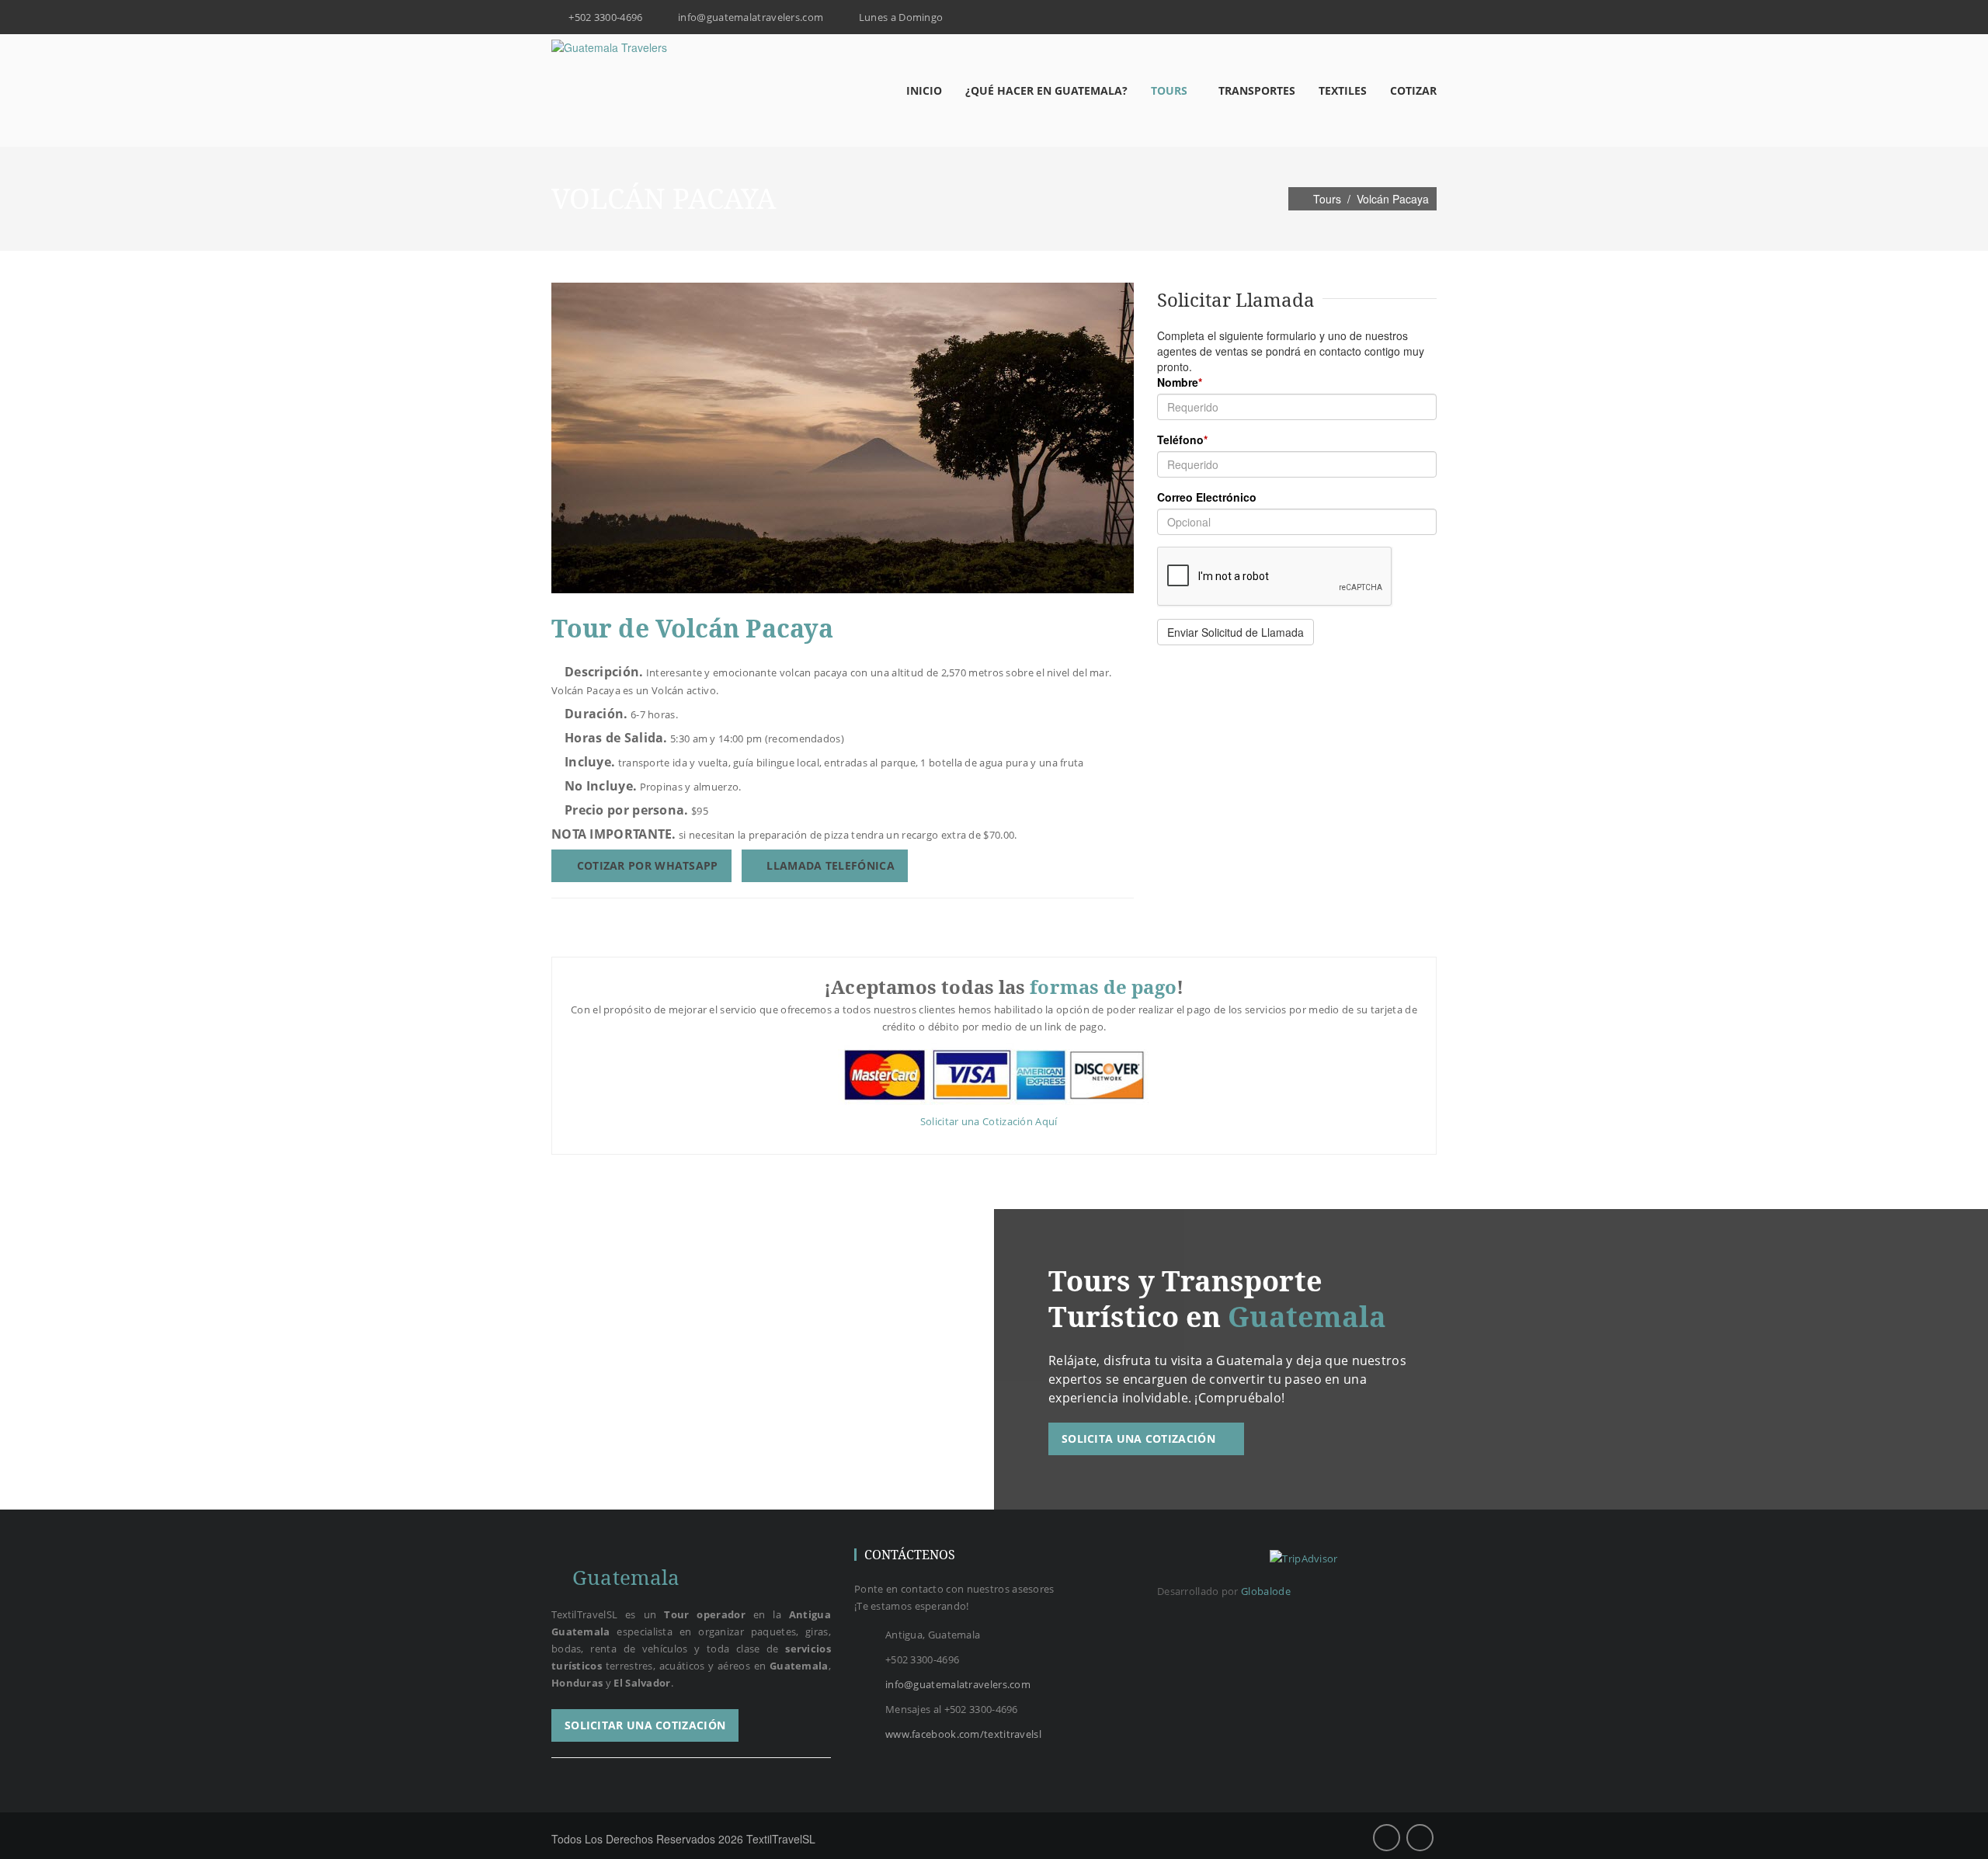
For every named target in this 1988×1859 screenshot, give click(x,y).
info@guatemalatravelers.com (958, 1684)
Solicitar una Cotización (645, 1725)
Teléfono (1182, 440)
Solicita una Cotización (1140, 1439)
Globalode (1266, 1591)
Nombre (1180, 382)
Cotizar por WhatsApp (645, 865)
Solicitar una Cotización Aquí (990, 1121)
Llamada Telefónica (829, 865)
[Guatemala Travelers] (609, 47)
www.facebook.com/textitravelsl (963, 1734)
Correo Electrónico (1207, 497)
